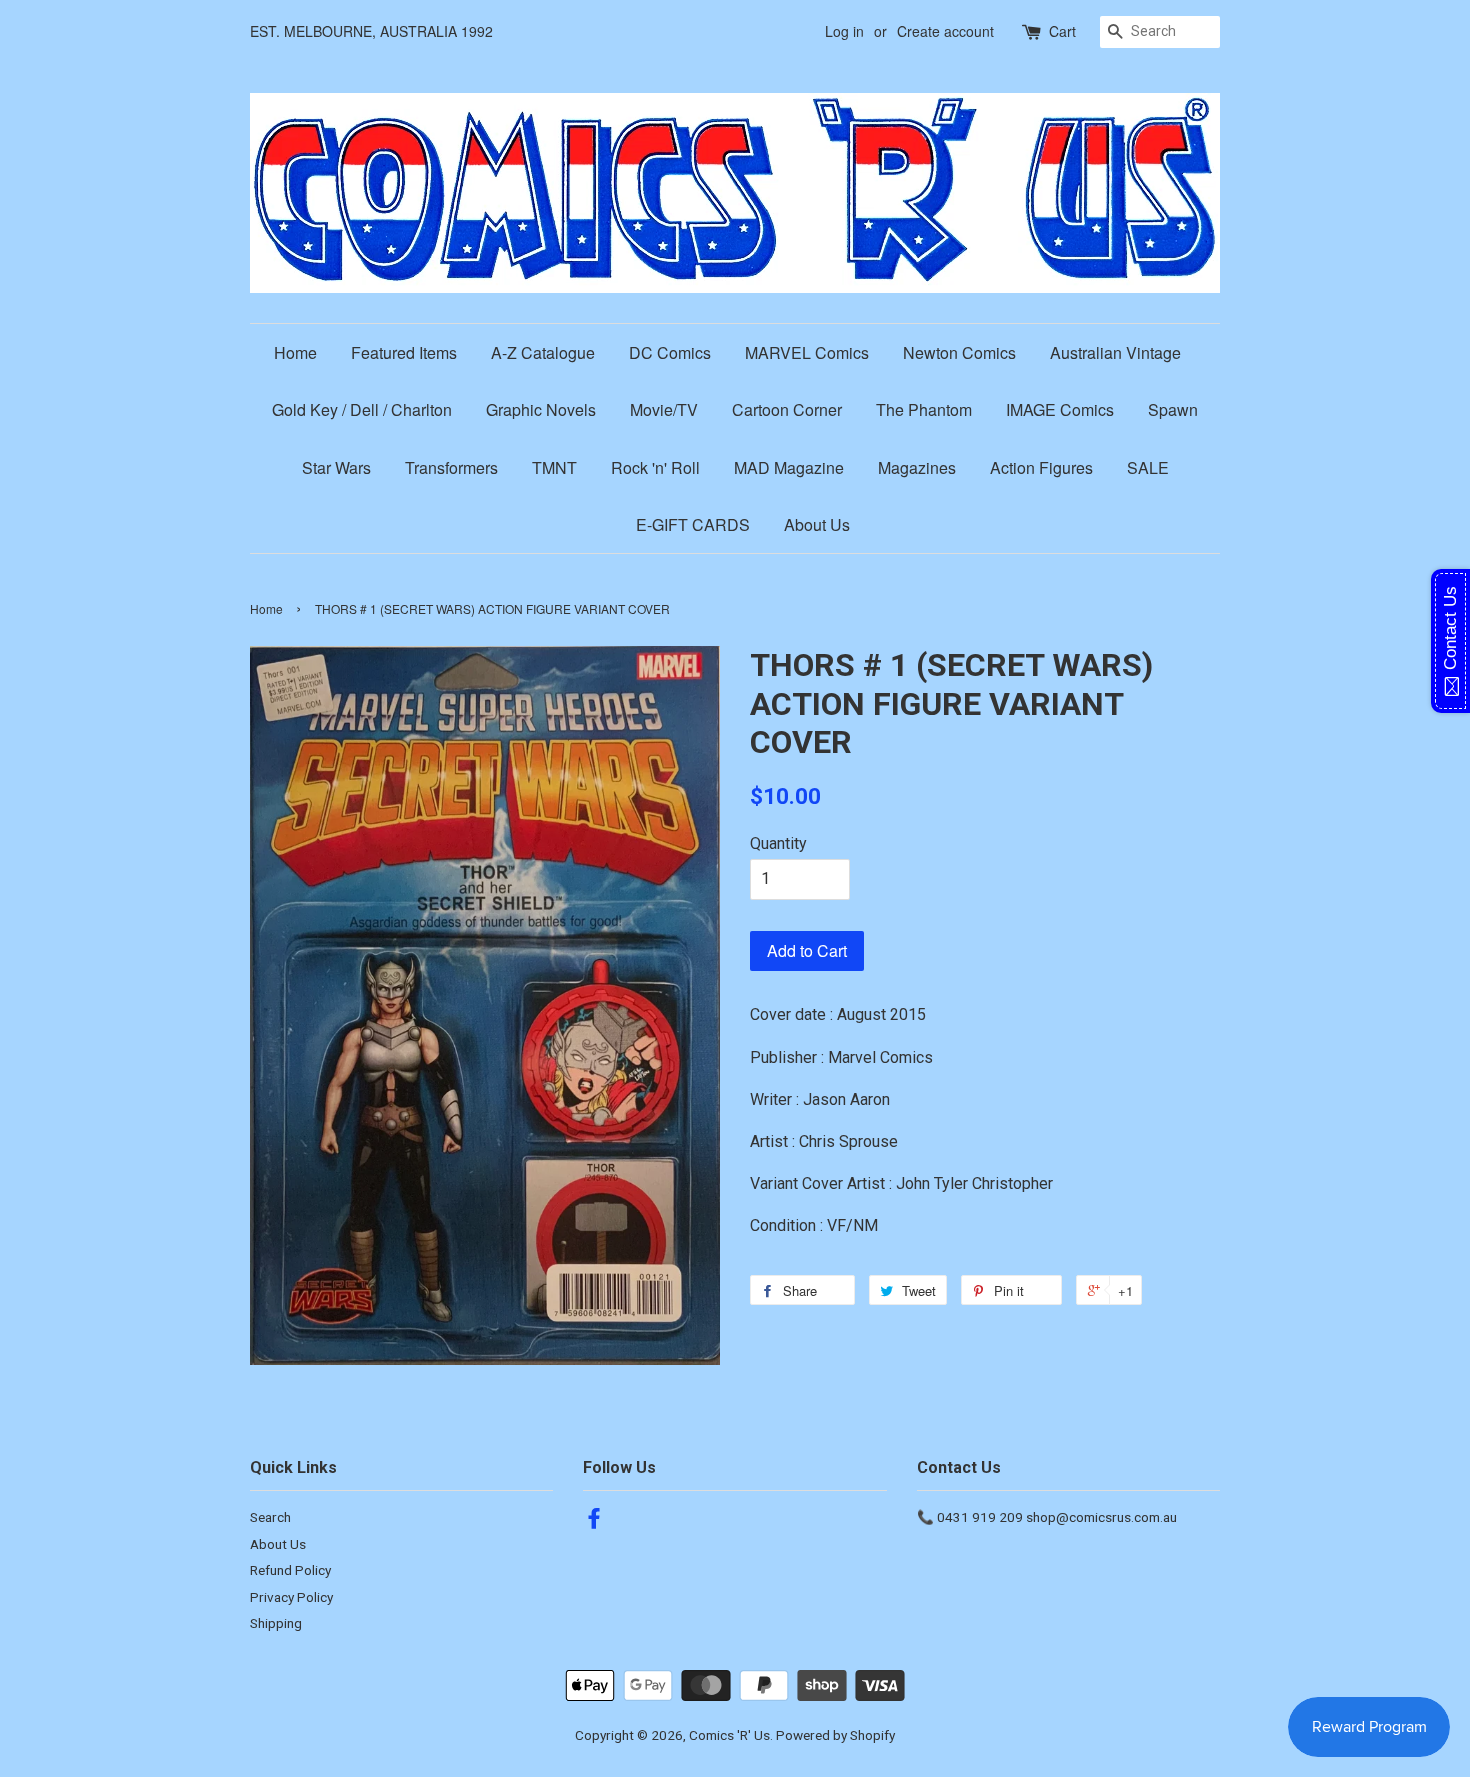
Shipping (276, 1623)
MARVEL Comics (807, 352)
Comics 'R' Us (729, 1735)
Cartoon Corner (787, 409)
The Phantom (924, 409)
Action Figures (1041, 467)
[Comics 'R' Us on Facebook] (594, 1522)
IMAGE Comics (1060, 409)
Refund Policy (290, 1570)
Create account (945, 31)
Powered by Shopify (835, 1735)
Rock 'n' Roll (655, 467)
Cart (1062, 31)
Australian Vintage (1115, 352)
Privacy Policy (291, 1597)
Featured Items (404, 352)
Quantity (778, 843)
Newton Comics (959, 352)
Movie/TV (664, 409)
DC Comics (670, 352)
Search (270, 1517)
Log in (844, 31)
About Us (817, 524)
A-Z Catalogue (543, 352)
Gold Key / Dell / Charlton (362, 409)
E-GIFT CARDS (693, 524)
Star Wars (336, 467)
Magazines (917, 467)
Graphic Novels (541, 409)
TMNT (554, 467)
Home (295, 352)
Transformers (451, 467)
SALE (1148, 467)
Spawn (1173, 409)
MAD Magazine (789, 467)
